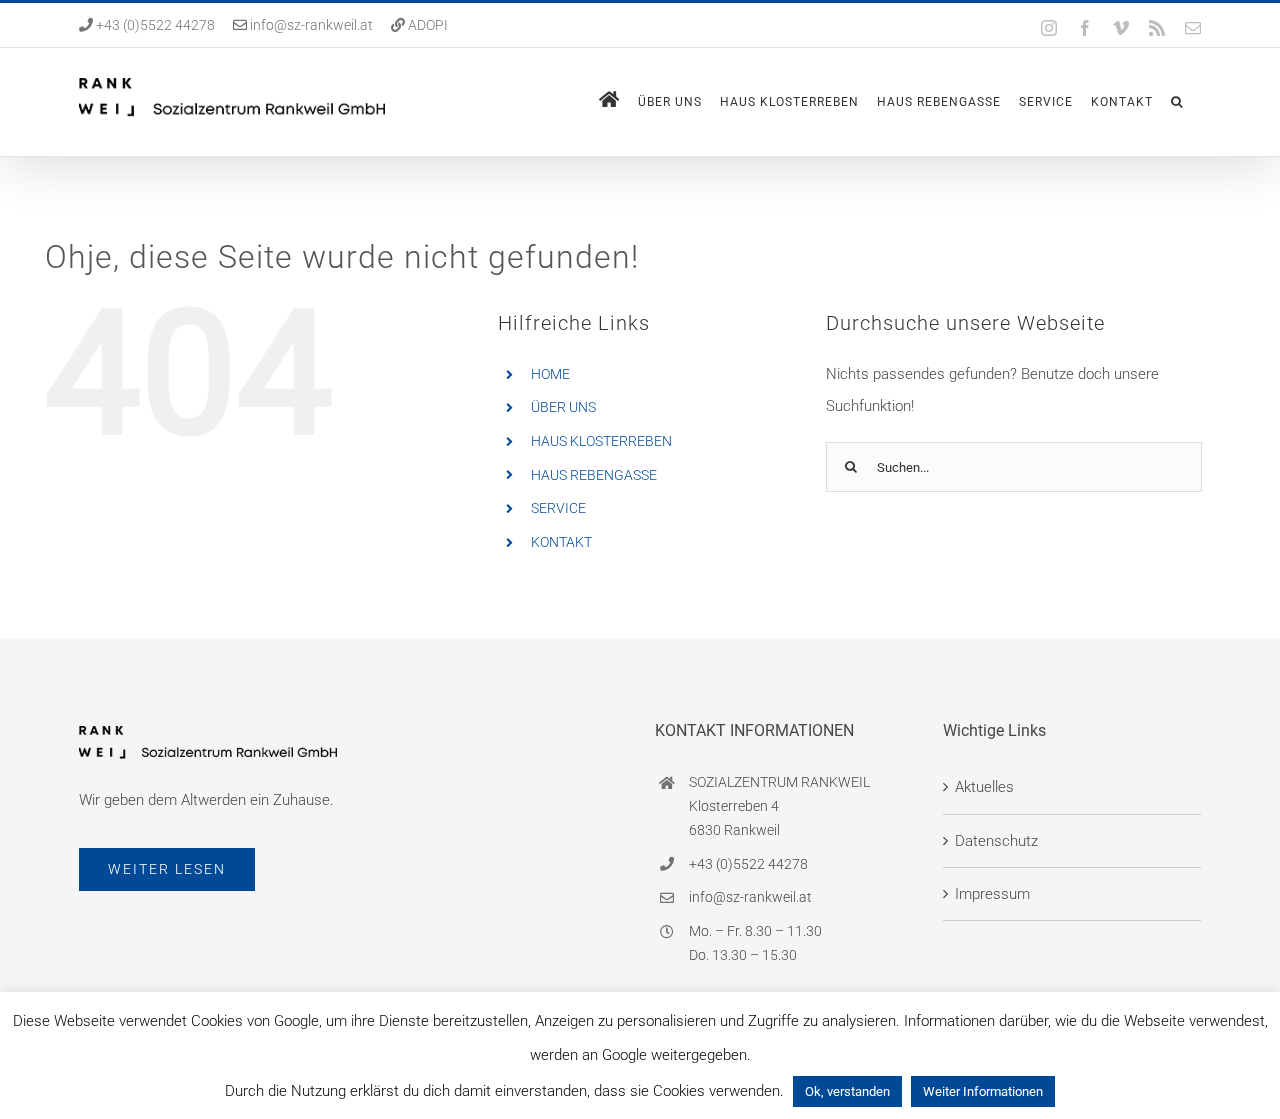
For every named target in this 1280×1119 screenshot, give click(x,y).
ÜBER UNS (563, 407)
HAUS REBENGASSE (594, 475)
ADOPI (428, 25)
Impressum (992, 894)
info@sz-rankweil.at (311, 25)
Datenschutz (996, 841)
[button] (1177, 102)
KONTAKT (561, 542)
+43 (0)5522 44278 (154, 25)
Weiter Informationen (983, 1091)
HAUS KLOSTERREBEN (601, 441)
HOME (550, 374)
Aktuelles (984, 787)
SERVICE (558, 508)
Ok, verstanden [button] (847, 1091)
